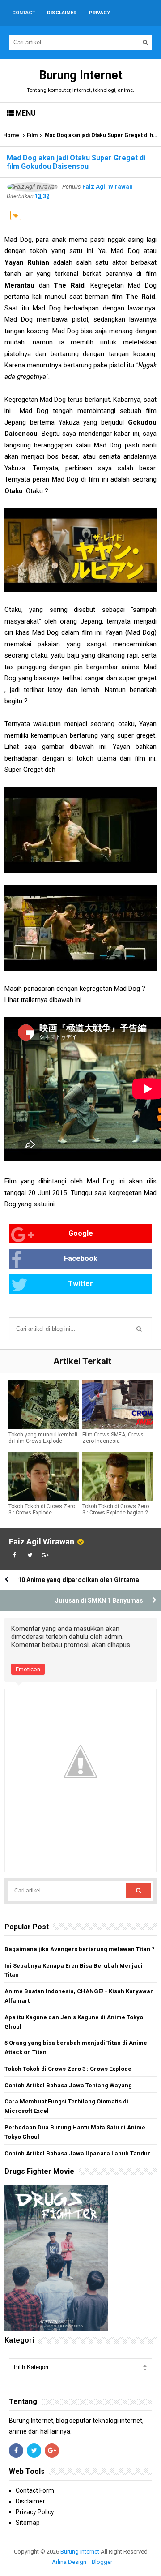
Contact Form (35, 2490)
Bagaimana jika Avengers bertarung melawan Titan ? (80, 1949)
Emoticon (28, 1669)
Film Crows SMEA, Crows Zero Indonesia (113, 1438)
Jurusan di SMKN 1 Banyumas (99, 1600)
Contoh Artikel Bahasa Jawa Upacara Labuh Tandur (77, 2153)
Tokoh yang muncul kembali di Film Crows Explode (43, 1438)
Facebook (81, 1258)
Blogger (102, 2562)
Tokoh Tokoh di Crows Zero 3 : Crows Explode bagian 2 (116, 1509)
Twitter (80, 1284)
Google (81, 1233)
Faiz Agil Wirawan (42, 1542)
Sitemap (28, 2523)
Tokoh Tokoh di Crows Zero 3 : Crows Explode (42, 1509)
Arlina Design (69, 2562)
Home (11, 135)
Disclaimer (30, 2501)
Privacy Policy (35, 2512)
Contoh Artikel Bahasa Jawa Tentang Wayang (68, 2085)
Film (32, 135)
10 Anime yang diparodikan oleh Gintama (78, 1580)
